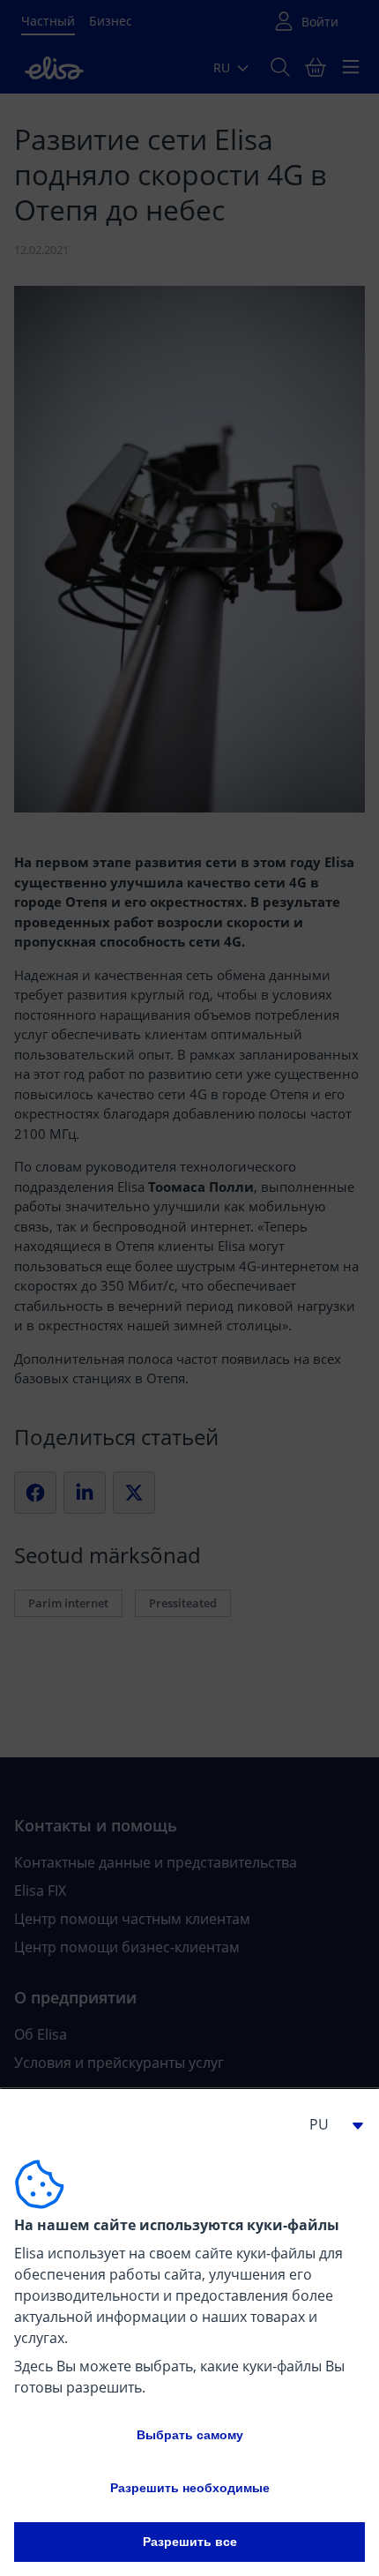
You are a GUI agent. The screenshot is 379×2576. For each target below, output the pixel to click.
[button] (330, 2124)
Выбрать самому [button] (190, 2435)
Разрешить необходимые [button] (190, 2488)
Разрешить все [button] (190, 2542)
